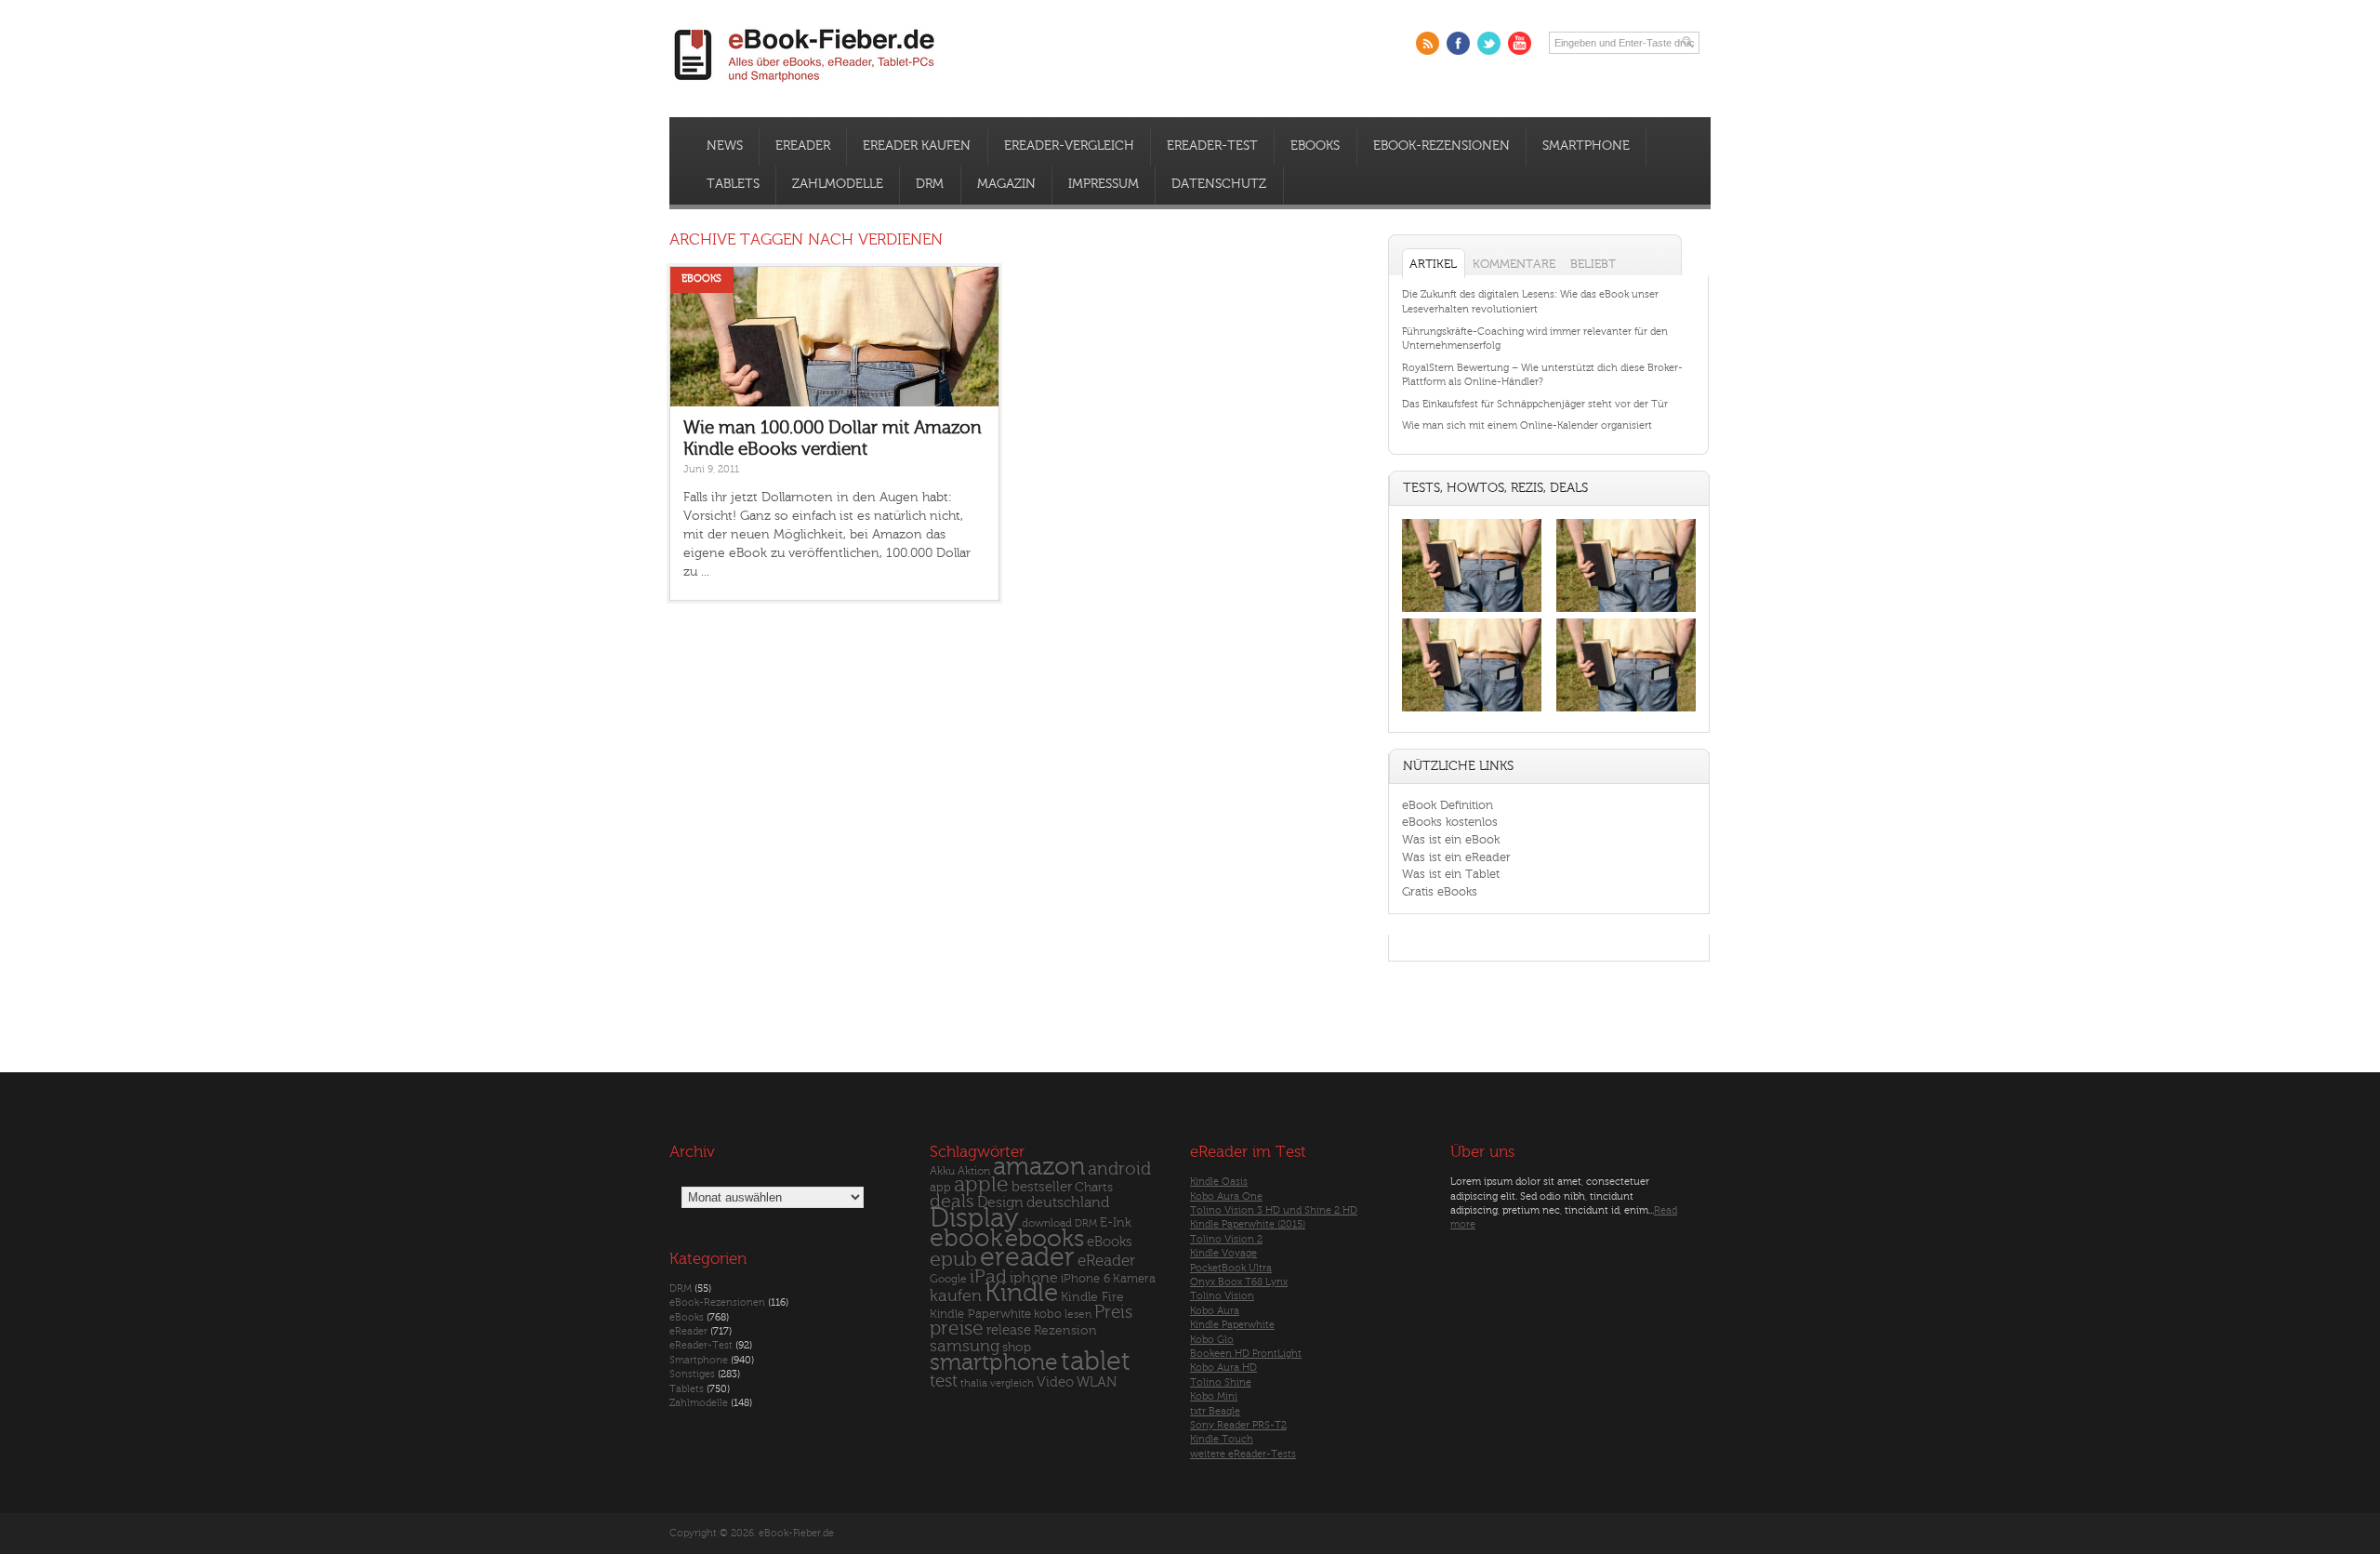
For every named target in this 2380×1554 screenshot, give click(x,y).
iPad (988, 1276)
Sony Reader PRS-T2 (1238, 1425)
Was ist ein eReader (1456, 857)
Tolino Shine (1221, 1382)
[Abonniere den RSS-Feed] (1428, 43)
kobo (1048, 1314)
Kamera (1134, 1278)
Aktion (974, 1171)
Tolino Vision (1222, 1296)
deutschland (1068, 1202)
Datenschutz (1219, 184)
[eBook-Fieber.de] (805, 85)
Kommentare (1514, 264)
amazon (1039, 1167)
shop (1017, 1347)
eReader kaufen (917, 146)
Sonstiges (692, 1374)
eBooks (1315, 146)
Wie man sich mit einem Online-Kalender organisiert (1527, 425)
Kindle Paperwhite (980, 1314)
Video (1055, 1382)
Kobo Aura (1215, 1311)
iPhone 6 (1085, 1279)
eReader (803, 146)
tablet (1096, 1361)
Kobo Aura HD (1223, 1368)
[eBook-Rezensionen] (1472, 712)
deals (952, 1202)
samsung (965, 1346)
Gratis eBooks (1440, 891)
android (1119, 1169)
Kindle (1021, 1293)
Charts (1094, 1187)
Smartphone (1586, 146)
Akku (942, 1171)
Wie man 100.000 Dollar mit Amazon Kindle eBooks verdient (833, 438)
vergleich (1012, 1383)
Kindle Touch (1222, 1439)
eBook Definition (1448, 805)
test (944, 1381)
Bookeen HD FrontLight (1246, 1354)
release (1009, 1330)
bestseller (1042, 1187)
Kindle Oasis (1219, 1182)
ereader (1027, 1257)
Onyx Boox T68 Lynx (1239, 1282)
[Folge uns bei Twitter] (1489, 43)
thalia (974, 1383)
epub (953, 1260)
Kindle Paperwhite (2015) (1248, 1224)
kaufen (956, 1296)
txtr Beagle (1215, 1411)
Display (974, 1218)
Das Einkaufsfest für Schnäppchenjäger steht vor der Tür (1535, 404)
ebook (966, 1238)
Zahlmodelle (838, 184)
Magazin (1006, 184)
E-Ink (1116, 1222)
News (725, 146)
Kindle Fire (1092, 1297)
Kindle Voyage (1223, 1253)
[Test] (1472, 611)
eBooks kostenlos (1450, 822)
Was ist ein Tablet (1451, 874)
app (940, 1188)
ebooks (1045, 1239)
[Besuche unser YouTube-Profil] (1520, 43)
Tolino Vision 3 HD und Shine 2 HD (1274, 1210)
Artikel (1433, 264)
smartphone (994, 1362)
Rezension (1065, 1330)
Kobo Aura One (1226, 1196)
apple (981, 1185)
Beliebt (1593, 264)
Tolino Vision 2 (1226, 1239)
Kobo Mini (1214, 1396)
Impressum (1104, 184)
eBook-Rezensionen (1441, 146)
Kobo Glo (1212, 1340)
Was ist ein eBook (1451, 839)
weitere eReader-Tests (1243, 1454)
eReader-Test (1212, 146)
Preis (1113, 1312)
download (1047, 1223)
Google (948, 1279)
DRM (930, 184)
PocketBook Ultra (1231, 1268)
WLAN (1097, 1382)
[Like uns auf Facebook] (1458, 43)
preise (957, 1328)
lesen (1078, 1314)
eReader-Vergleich (1069, 146)
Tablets (733, 184)
